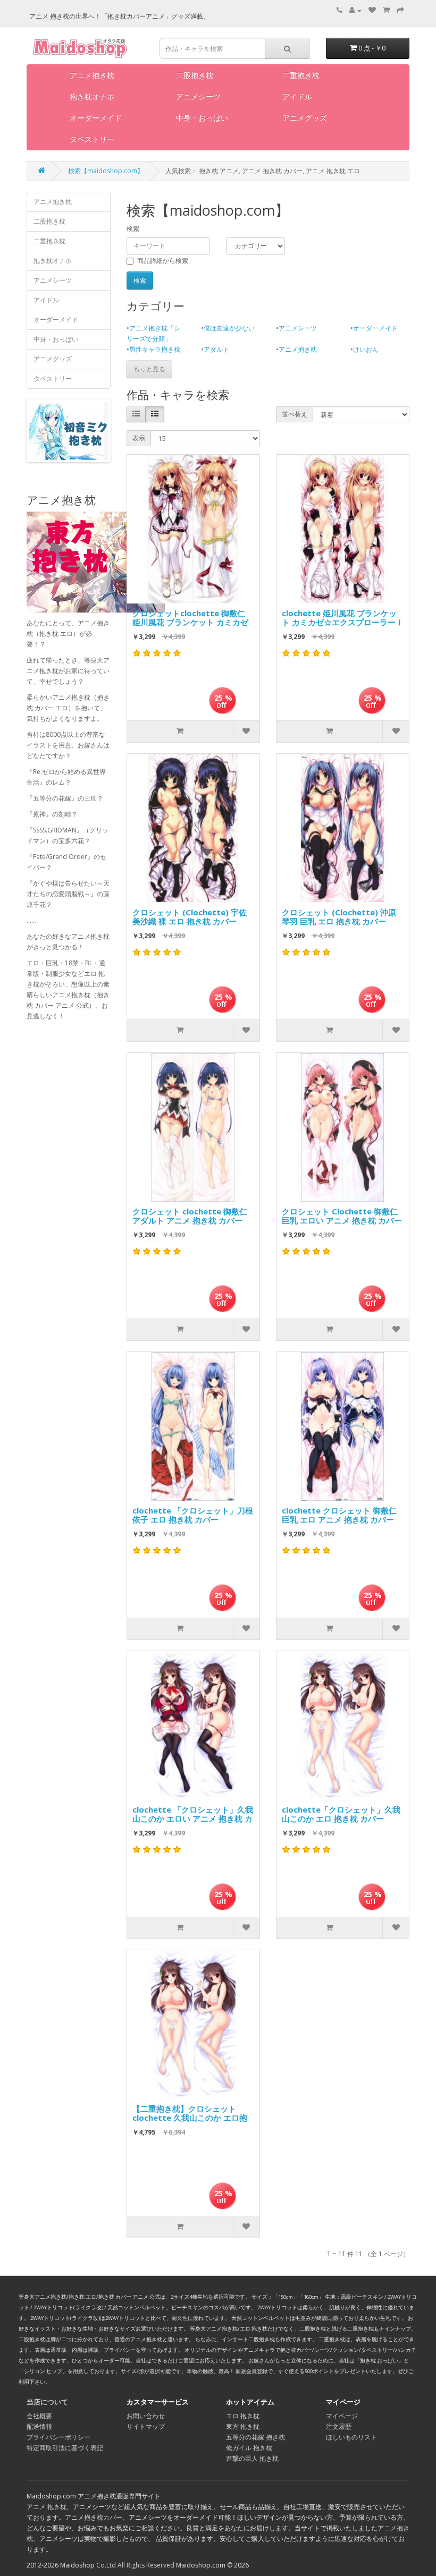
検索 (133, 229)
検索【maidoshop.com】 (106, 171)
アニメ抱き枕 (92, 75)
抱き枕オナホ (92, 96)
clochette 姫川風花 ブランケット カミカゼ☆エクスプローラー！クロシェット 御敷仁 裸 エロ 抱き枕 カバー (343, 619)
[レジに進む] (400, 10)
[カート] (386, 10)
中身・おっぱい (202, 118)
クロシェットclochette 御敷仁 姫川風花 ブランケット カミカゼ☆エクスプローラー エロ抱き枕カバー (193, 619)
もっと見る (149, 369)
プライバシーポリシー (58, 2437)
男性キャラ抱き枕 (155, 349)
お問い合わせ (146, 2416)
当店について (47, 2402)
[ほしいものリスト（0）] (372, 10)
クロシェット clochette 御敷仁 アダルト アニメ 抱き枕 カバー (190, 1216)
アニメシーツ (198, 96)
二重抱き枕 (301, 75)
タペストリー (92, 139)
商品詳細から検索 (163, 261)
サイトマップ (146, 2426)
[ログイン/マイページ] (355, 10)
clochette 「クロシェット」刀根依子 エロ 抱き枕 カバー (193, 1515)
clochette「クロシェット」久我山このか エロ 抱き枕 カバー (341, 1814)
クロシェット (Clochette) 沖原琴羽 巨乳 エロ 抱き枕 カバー (339, 917)
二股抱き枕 (195, 75)
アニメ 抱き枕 (47, 2507)
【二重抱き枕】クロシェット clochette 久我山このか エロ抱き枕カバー (190, 2115)
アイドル (297, 96)
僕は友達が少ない (229, 328)
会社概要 (39, 2416)
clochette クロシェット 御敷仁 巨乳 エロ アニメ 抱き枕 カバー (339, 1515)
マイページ (342, 2416)
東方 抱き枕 (243, 2426)
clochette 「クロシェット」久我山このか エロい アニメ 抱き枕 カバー (193, 1816)
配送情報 (39, 2426)
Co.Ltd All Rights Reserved (135, 2565)
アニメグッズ (305, 118)
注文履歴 (339, 2426)
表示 (139, 438)
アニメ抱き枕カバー (94, 2517)
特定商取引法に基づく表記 (65, 2448)
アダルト (216, 349)
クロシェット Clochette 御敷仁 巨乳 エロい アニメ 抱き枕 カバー (342, 1216)
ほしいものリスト (351, 2437)
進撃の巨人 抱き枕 (252, 2458)
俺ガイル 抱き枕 (249, 2448)
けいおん (366, 349)
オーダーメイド (96, 118)
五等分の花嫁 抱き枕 (255, 2437)
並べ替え (295, 414)
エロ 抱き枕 (243, 2416)
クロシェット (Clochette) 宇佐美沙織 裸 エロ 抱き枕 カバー (190, 917)
